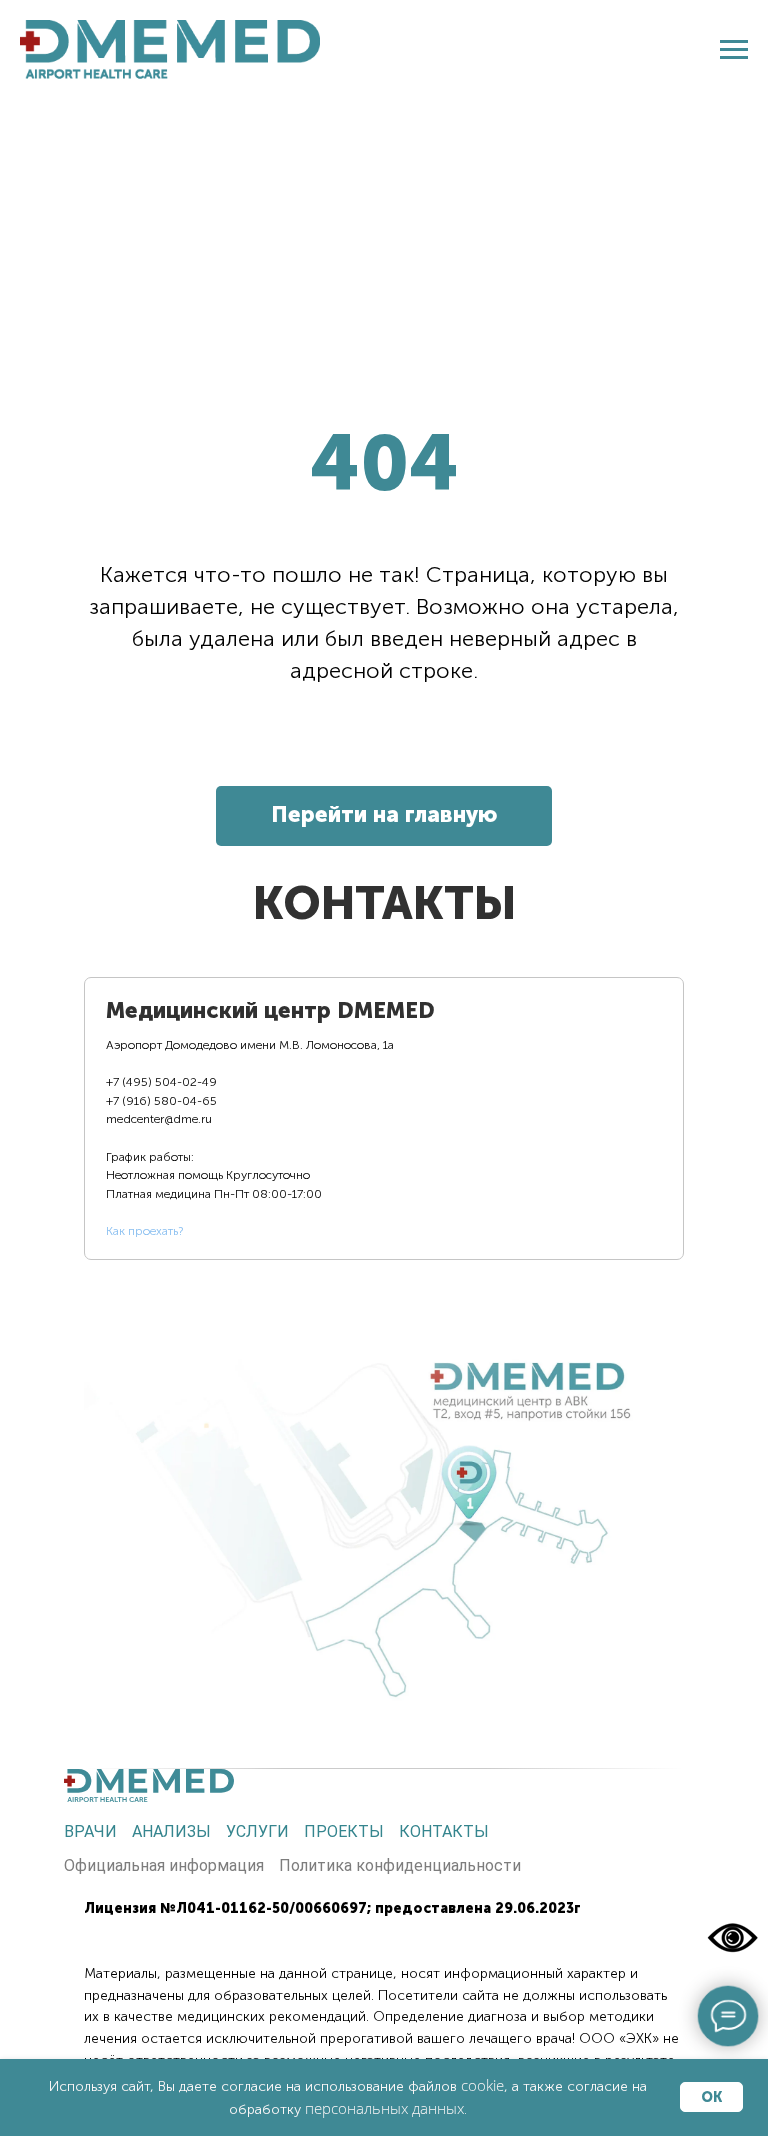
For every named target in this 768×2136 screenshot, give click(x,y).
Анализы (171, 1831)
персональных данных (384, 2108)
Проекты (344, 1831)
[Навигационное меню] (734, 50)
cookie (482, 2085)
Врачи (90, 1831)
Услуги (257, 1831)
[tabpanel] (384, 1503)
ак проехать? (148, 1231)
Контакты (444, 1831)
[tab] (271, 1118)
